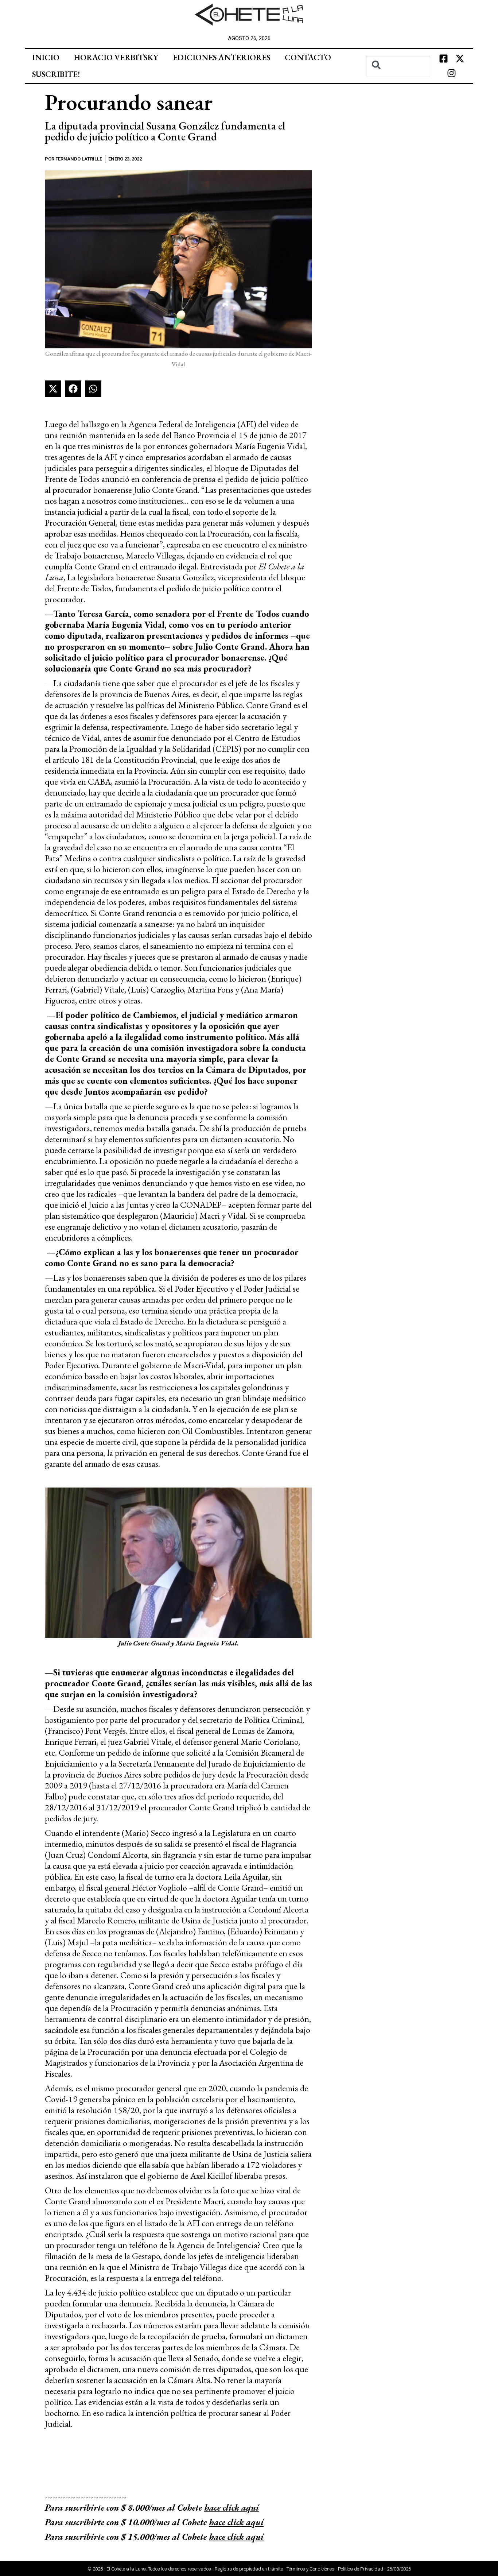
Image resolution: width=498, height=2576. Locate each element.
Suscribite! (56, 74)
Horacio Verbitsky (116, 57)
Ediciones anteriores (221, 57)
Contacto (308, 57)
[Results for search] (398, 80)
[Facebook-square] (443, 59)
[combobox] (398, 66)
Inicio (46, 57)
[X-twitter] (460, 59)
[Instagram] (452, 73)
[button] (53, 389)
